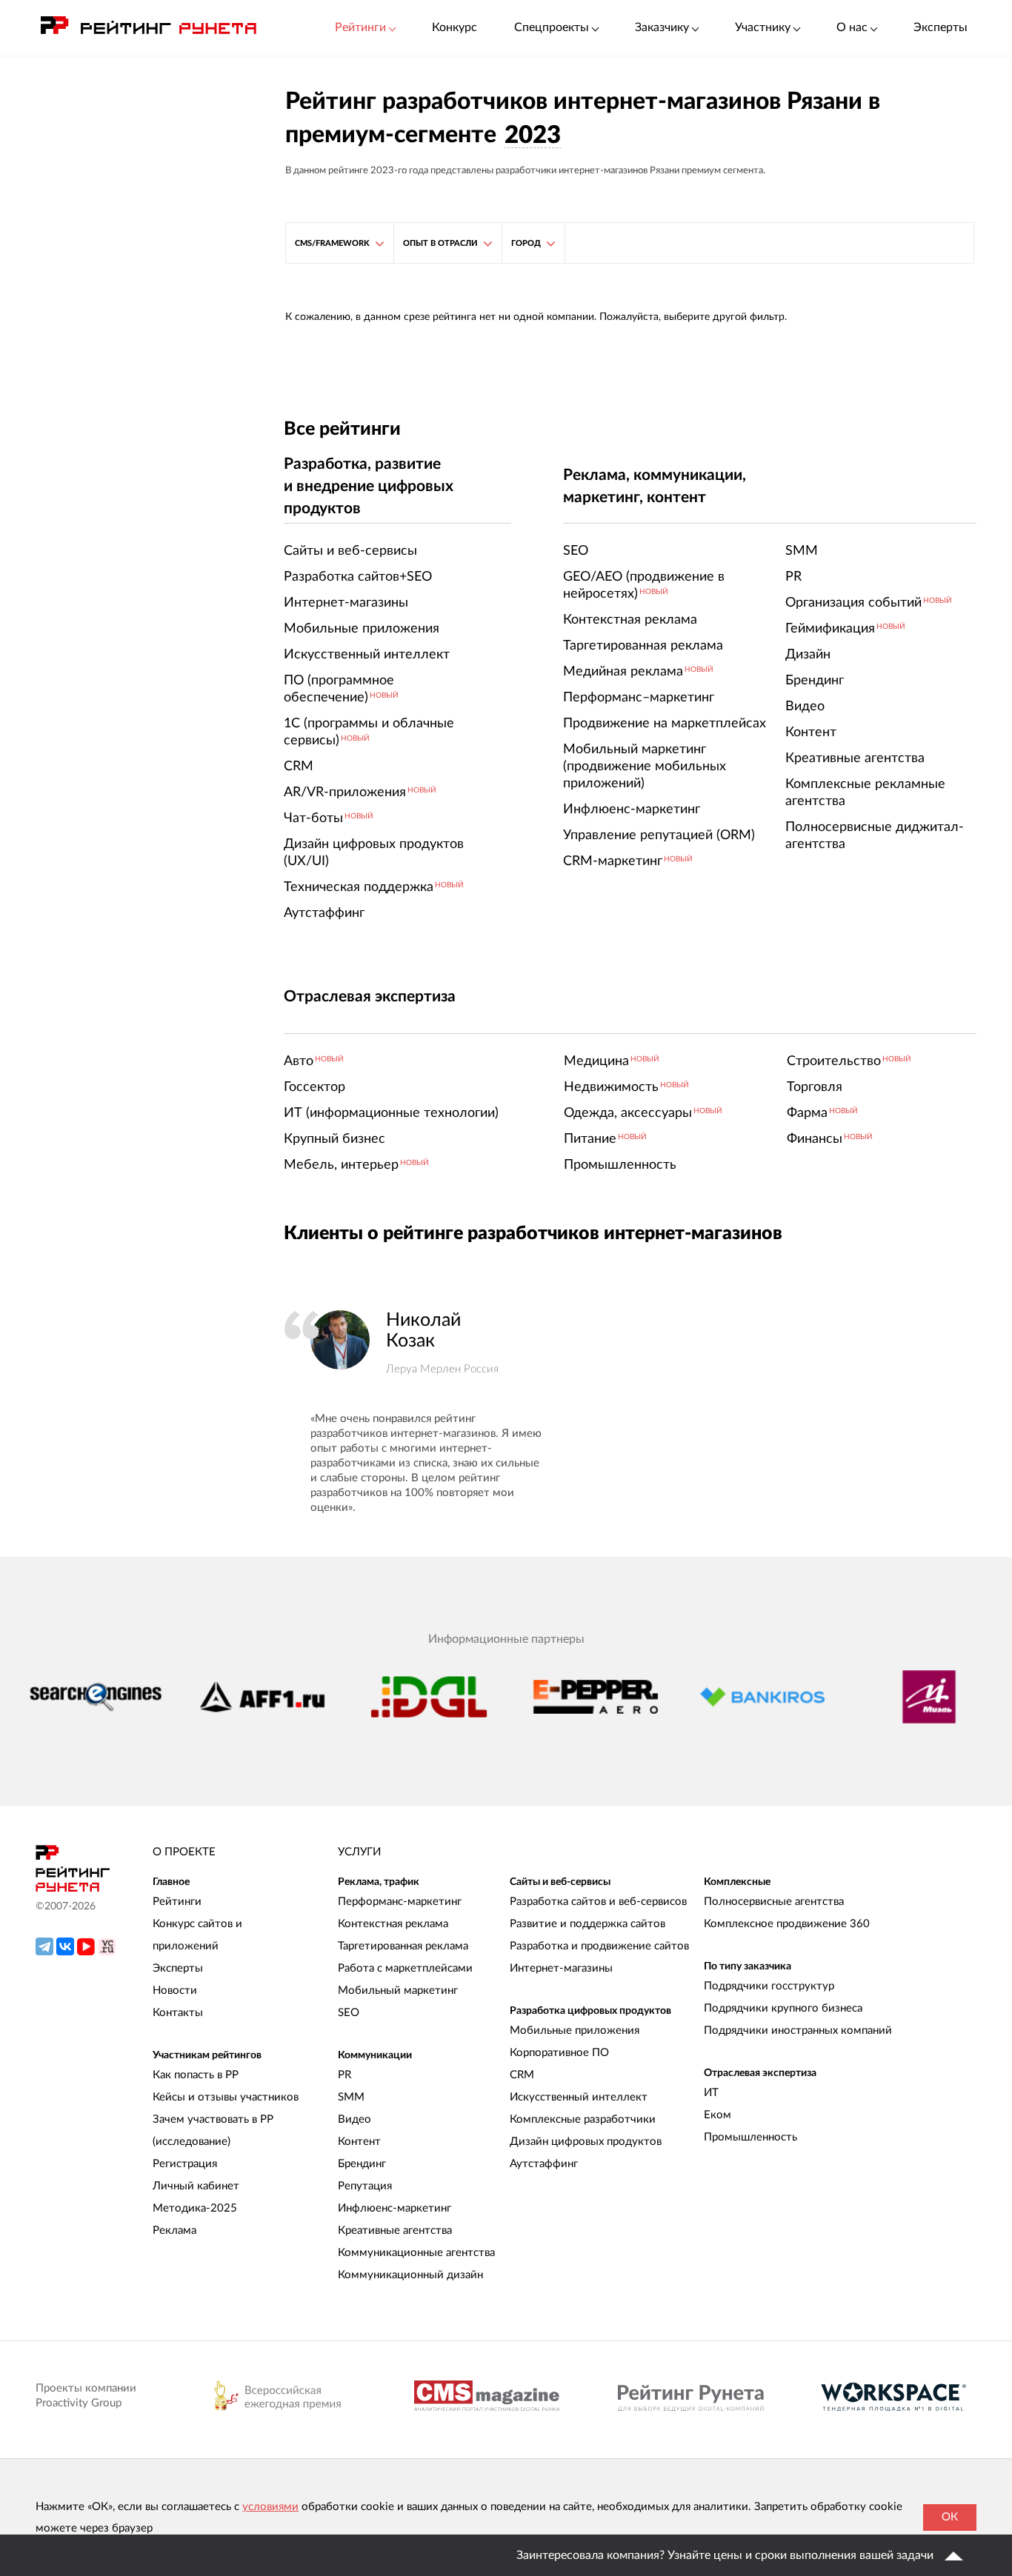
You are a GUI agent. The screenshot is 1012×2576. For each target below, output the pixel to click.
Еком (718, 2115)
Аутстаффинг (544, 2164)
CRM (522, 2075)
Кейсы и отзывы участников (226, 2097)
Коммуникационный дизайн (410, 2275)
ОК (950, 2517)
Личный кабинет (196, 2186)
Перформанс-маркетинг (400, 1902)
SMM (351, 2097)
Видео (354, 2119)
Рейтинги (177, 1902)
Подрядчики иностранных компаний (798, 2031)
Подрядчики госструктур (769, 1986)
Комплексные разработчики (583, 2119)
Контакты (178, 2013)
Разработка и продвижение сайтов (599, 1946)
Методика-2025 (195, 2208)
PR (344, 2075)
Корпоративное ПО (559, 2053)
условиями (270, 2507)
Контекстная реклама (393, 1924)
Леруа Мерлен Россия (442, 1369)
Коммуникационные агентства (416, 2253)
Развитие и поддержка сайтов (587, 1924)
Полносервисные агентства (774, 1902)
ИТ (711, 2093)
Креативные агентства (395, 2230)
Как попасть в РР (196, 2075)
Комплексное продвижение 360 (787, 1924)
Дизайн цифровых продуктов (586, 2142)
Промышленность (750, 2137)
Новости (175, 1991)
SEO (349, 2013)
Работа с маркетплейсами (405, 1968)
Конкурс (455, 27)
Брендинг (362, 2164)
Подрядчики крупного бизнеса (783, 2008)
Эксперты (941, 27)
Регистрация (185, 2164)
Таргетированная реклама (403, 1946)
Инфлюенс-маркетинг (395, 2208)
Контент (359, 2142)
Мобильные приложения (575, 2031)
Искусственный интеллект (579, 2097)
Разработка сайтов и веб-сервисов (598, 1902)
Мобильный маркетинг (398, 1991)
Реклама (174, 2230)
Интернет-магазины (561, 1968)
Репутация (365, 2186)
